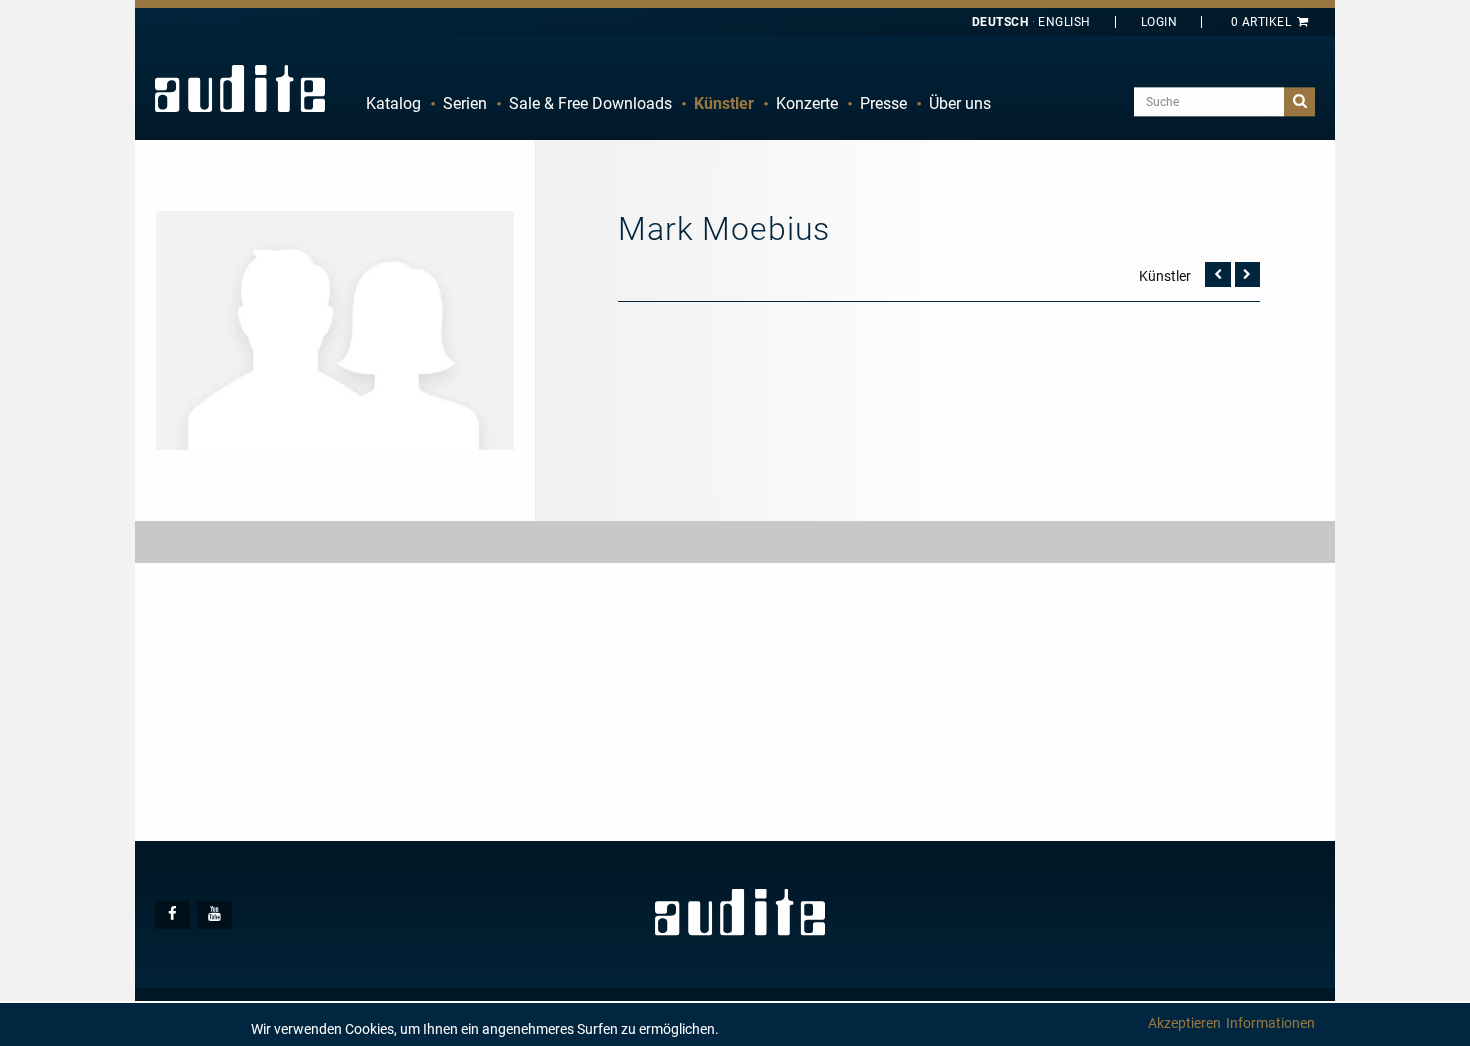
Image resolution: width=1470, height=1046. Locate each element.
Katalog (393, 103)
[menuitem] (393, 104)
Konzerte (807, 103)
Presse (883, 103)
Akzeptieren (1184, 1023)
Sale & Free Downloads (590, 103)
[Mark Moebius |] (335, 329)
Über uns (960, 103)
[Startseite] (240, 88)
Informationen (1270, 1023)
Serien (465, 103)
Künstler (724, 103)
